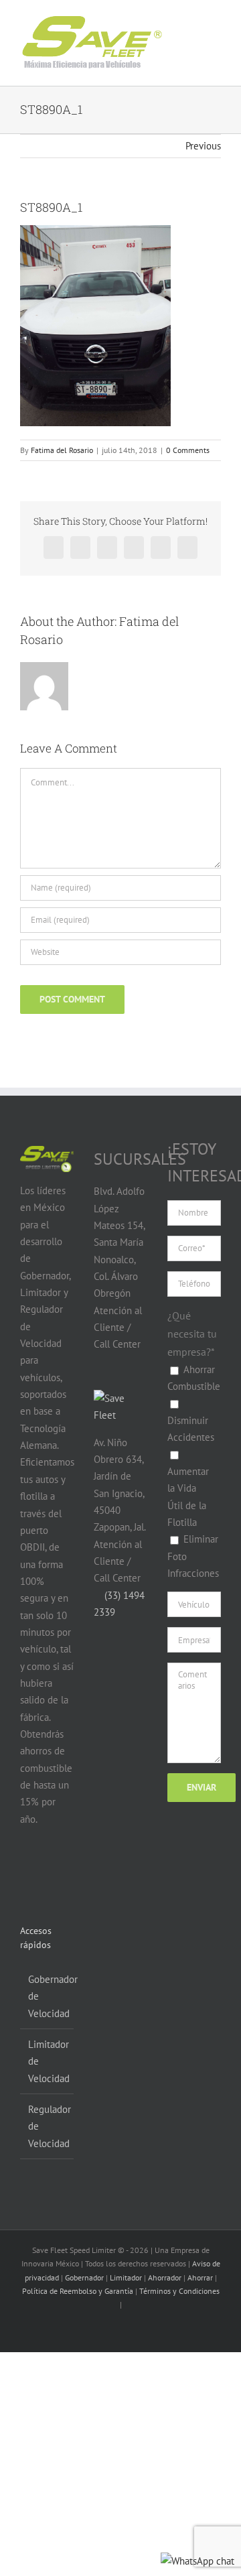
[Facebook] (28, 1871)
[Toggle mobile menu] (202, 33)
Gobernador (84, 2277)
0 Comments (188, 450)
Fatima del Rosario (62, 450)
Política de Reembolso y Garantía (78, 2291)
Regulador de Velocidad (48, 2126)
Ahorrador (165, 2277)
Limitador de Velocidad (48, 2061)
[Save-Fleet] (120, 1398)
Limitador (126, 2277)
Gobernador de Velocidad (48, 1996)
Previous (203, 146)
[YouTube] (53, 1871)
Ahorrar (200, 2277)
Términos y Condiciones (179, 2291)
